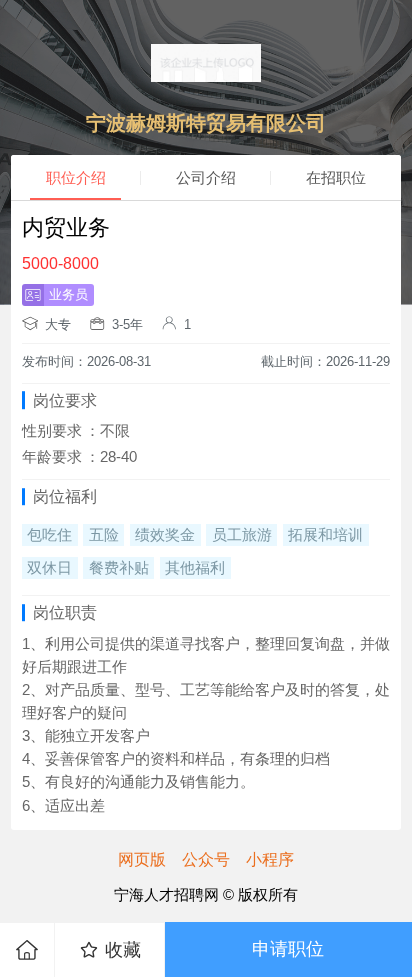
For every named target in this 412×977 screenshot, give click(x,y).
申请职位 (288, 949)
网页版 (142, 859)
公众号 (206, 859)
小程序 (270, 859)
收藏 (123, 950)
